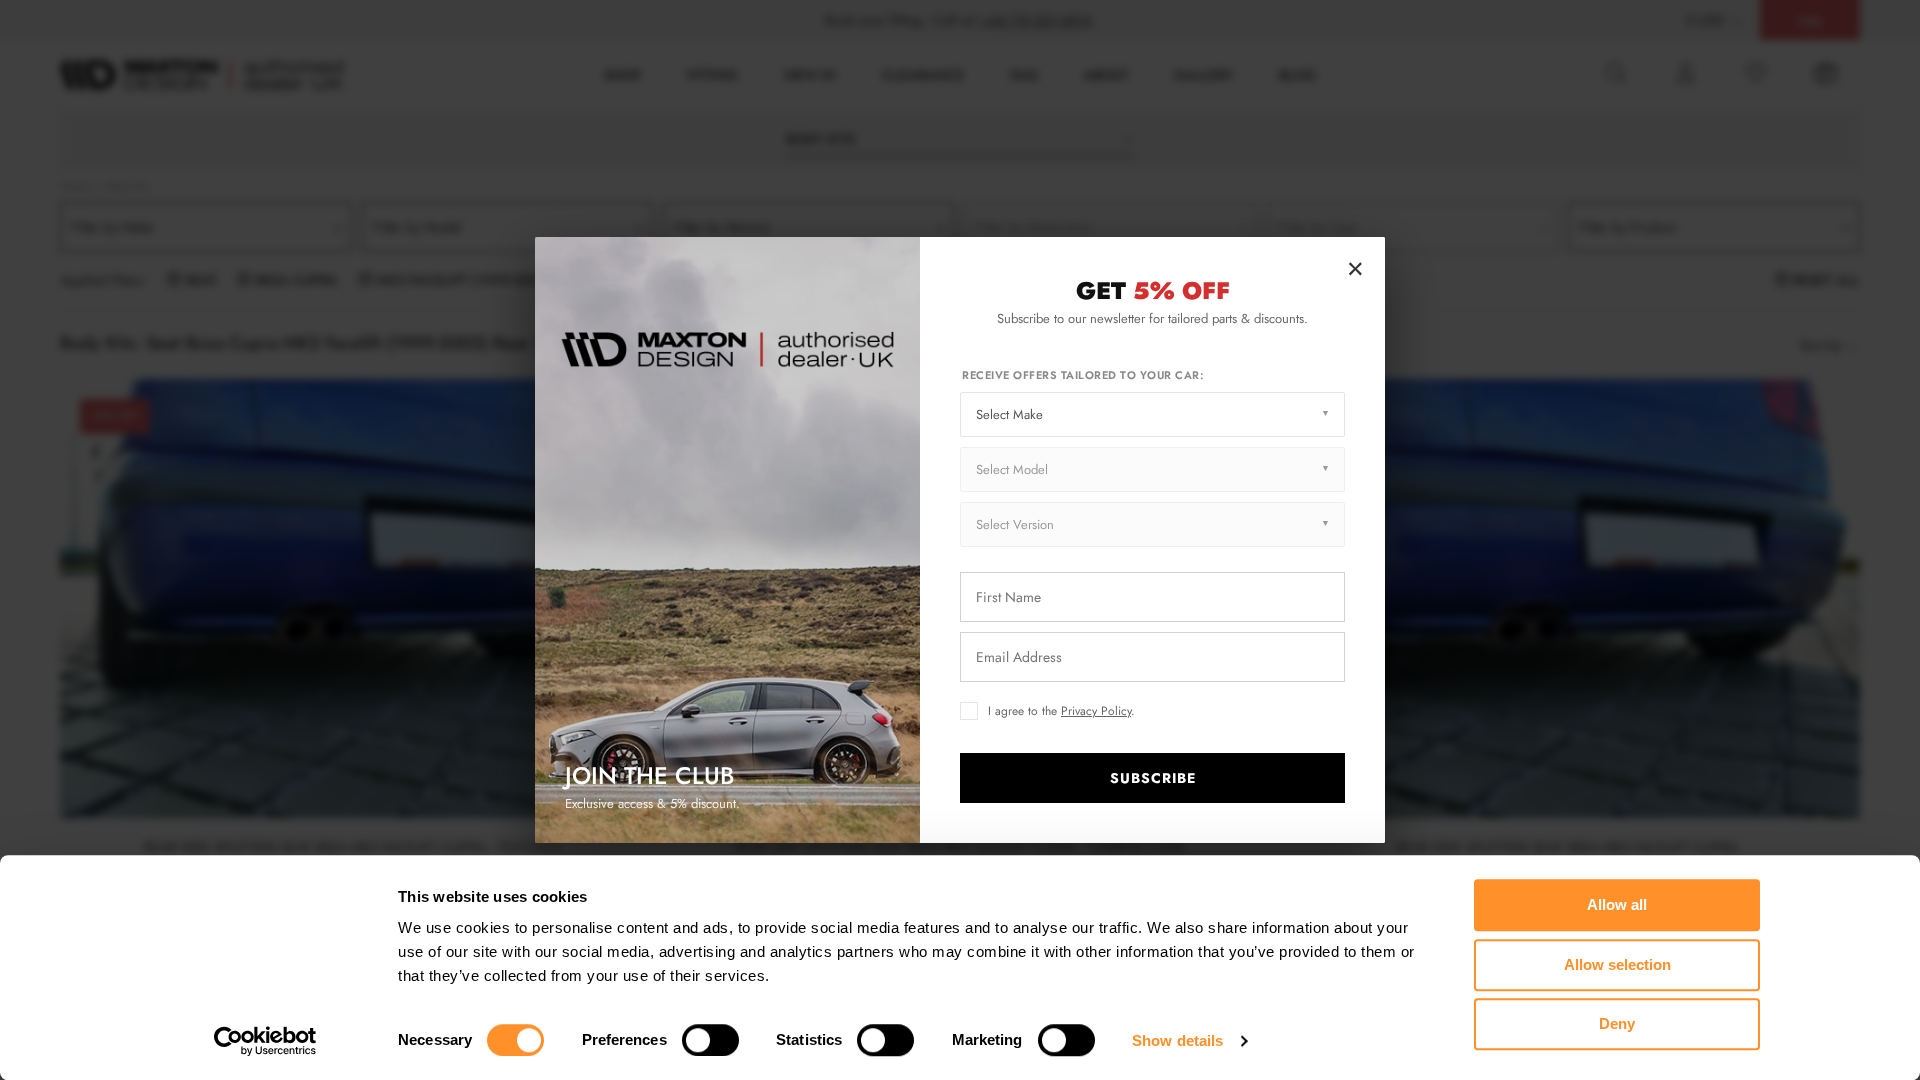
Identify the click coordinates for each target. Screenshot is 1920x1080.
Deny (1617, 1023)
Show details (1177, 1040)
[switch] (710, 1040)
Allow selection (1617, 964)
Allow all (1617, 904)
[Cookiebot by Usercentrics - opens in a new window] (265, 1041)
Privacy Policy (1096, 711)
